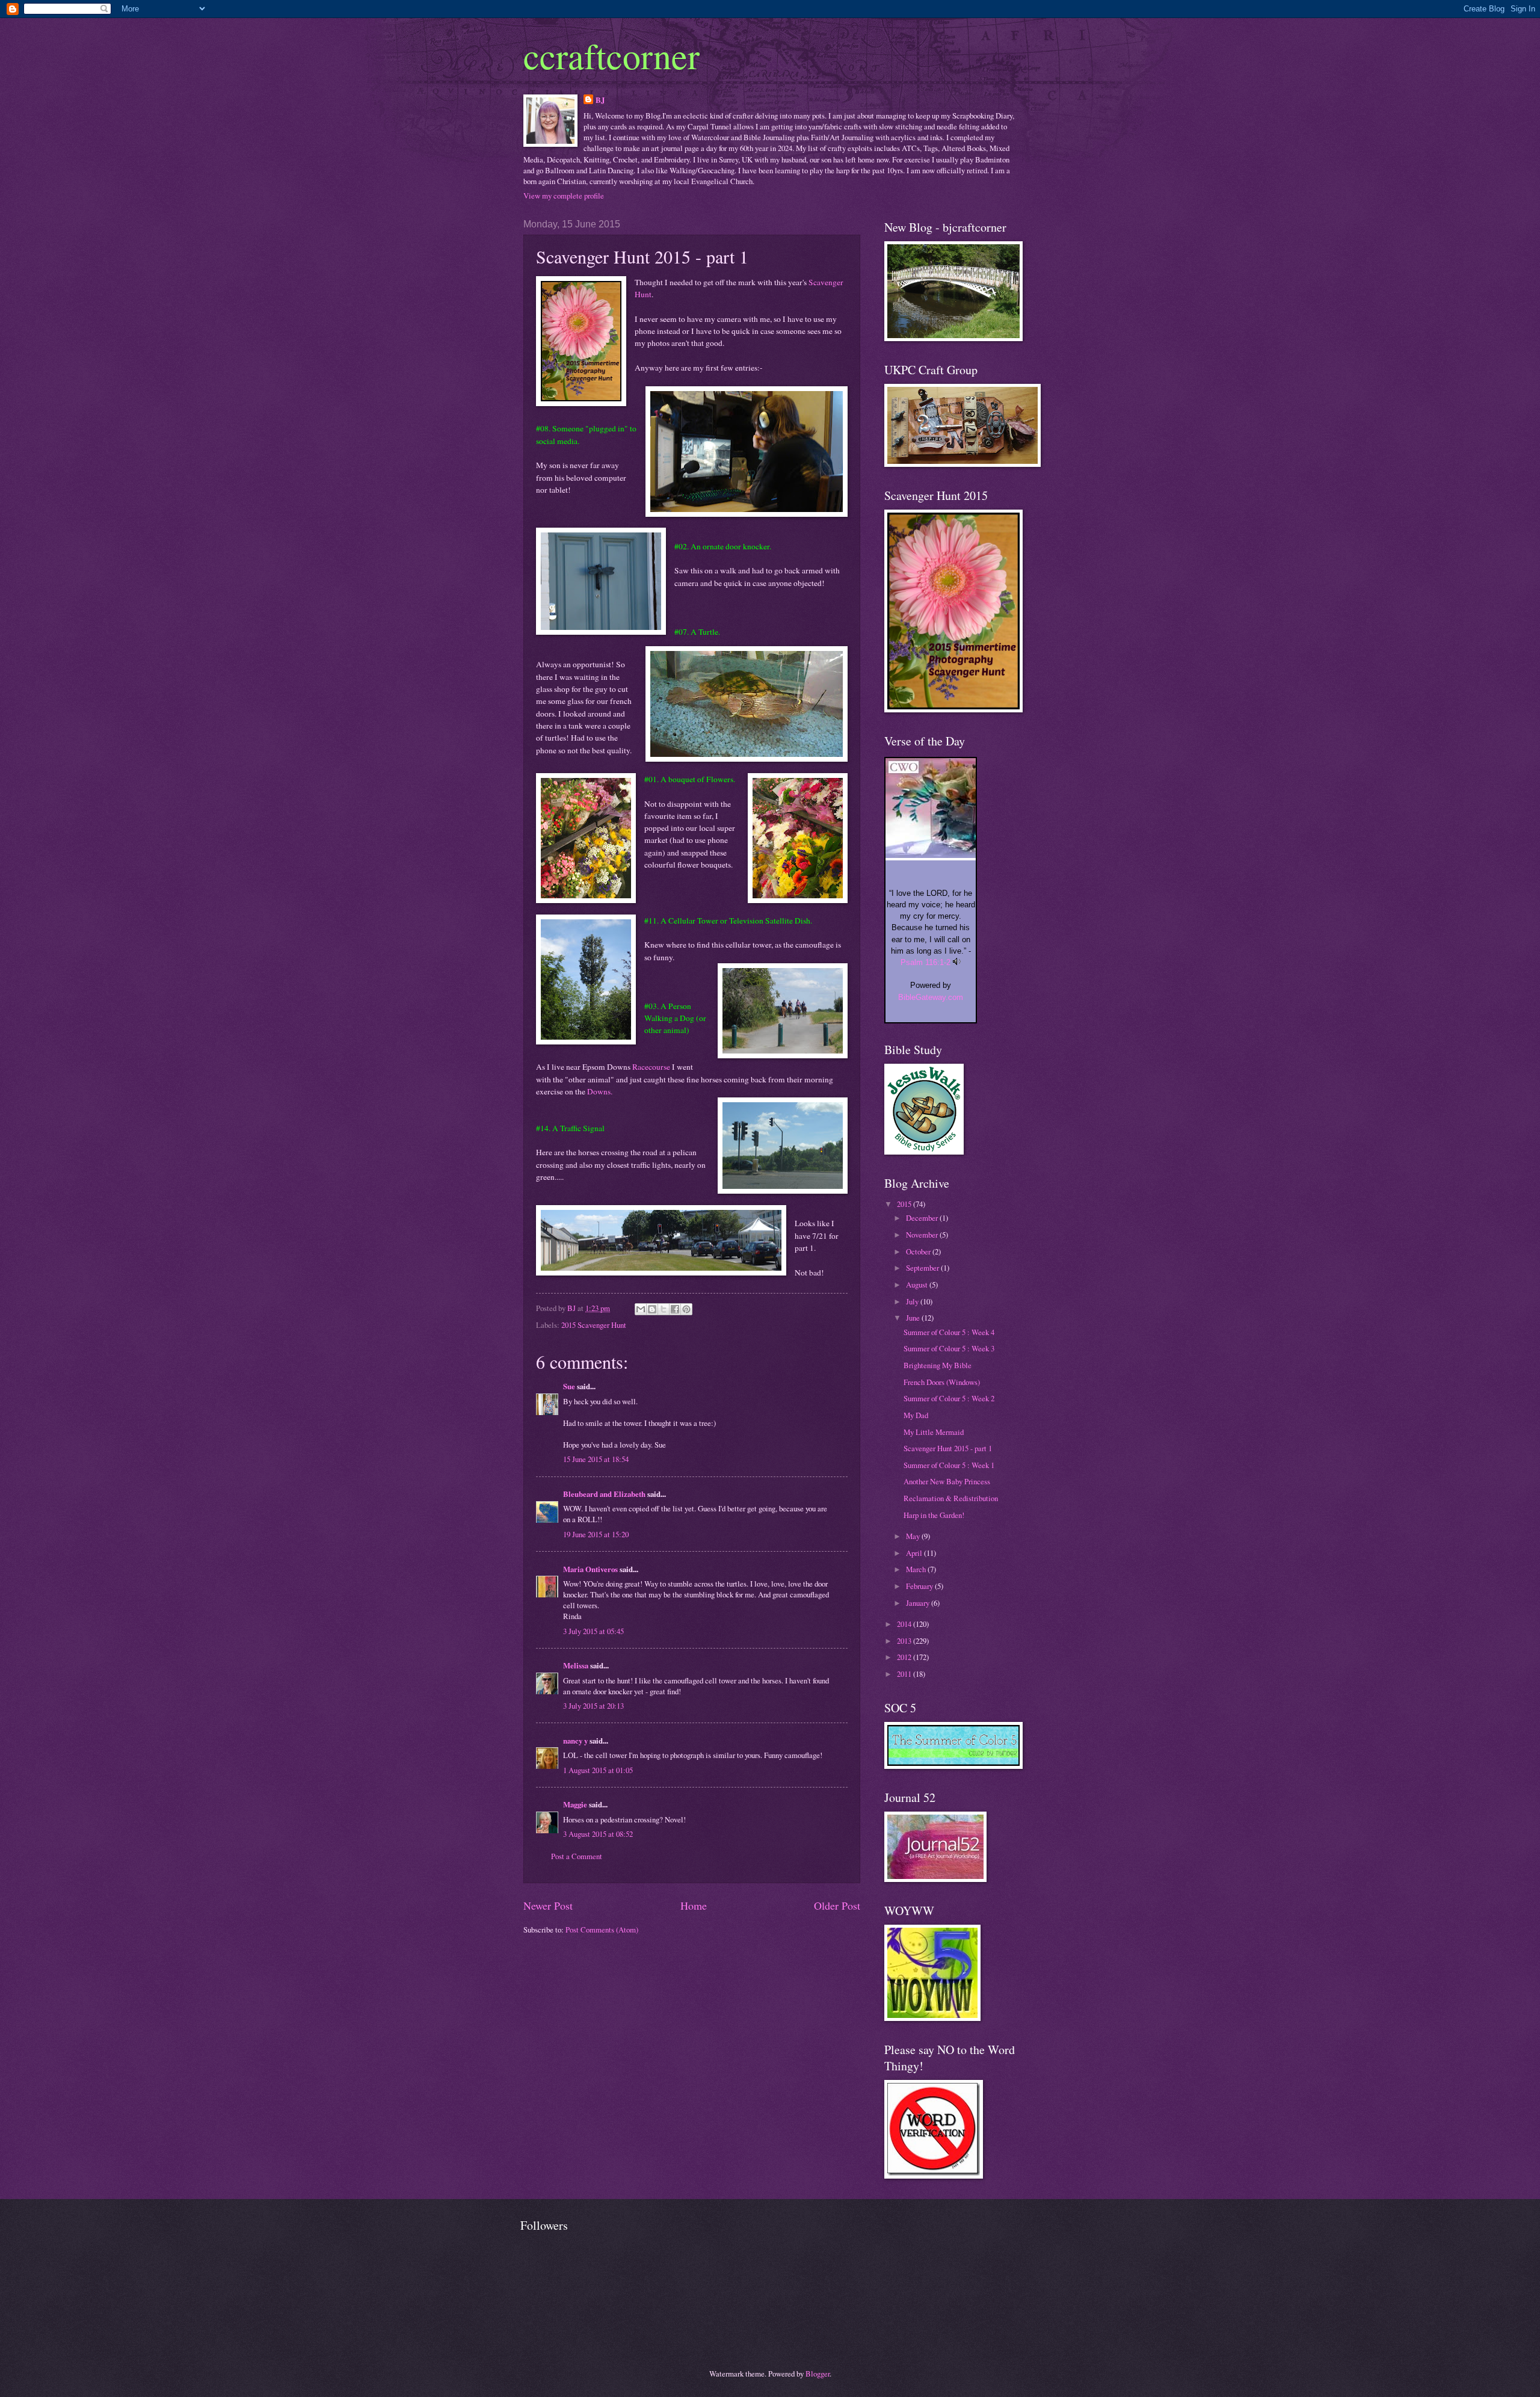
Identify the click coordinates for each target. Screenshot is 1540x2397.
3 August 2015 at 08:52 (598, 1834)
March (917, 1569)
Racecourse (651, 1067)
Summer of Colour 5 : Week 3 (949, 1348)
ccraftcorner (611, 55)
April (915, 1553)
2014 (905, 1624)
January (919, 1603)
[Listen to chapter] (957, 962)
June (914, 1318)
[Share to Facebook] (675, 1309)
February (920, 1586)
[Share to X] (664, 1309)
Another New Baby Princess (947, 1481)
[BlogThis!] (652, 1309)
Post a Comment (577, 1856)
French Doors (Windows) (942, 1382)
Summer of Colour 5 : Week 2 (949, 1398)
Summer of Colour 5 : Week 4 (949, 1332)
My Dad (916, 1415)
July (913, 1301)
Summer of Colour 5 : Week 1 (949, 1465)
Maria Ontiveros (590, 1569)
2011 (905, 1674)
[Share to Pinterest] (686, 1309)
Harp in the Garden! (934, 1515)
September (923, 1268)
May (914, 1536)
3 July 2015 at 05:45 (593, 1631)
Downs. (600, 1091)
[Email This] (641, 1309)
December (923, 1218)
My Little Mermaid (934, 1432)
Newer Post (548, 1905)
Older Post (837, 1905)
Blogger (818, 2374)
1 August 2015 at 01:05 (598, 1770)
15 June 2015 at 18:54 (596, 1459)
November (923, 1235)
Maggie (575, 1804)
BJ (600, 100)
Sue (569, 1386)
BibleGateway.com (931, 997)
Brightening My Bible (938, 1365)
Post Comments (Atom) (602, 1930)
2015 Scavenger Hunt (594, 1325)
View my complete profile (564, 196)
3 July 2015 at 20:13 (593, 1706)
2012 (905, 1657)
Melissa (576, 1665)
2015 (905, 1204)
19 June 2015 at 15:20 (596, 1534)
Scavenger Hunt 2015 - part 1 (948, 1448)
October (919, 1251)
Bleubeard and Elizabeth (604, 1494)
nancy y (575, 1741)
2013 (905, 1641)
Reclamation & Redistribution (951, 1498)
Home (694, 1905)
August (918, 1285)
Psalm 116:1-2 (926, 962)
